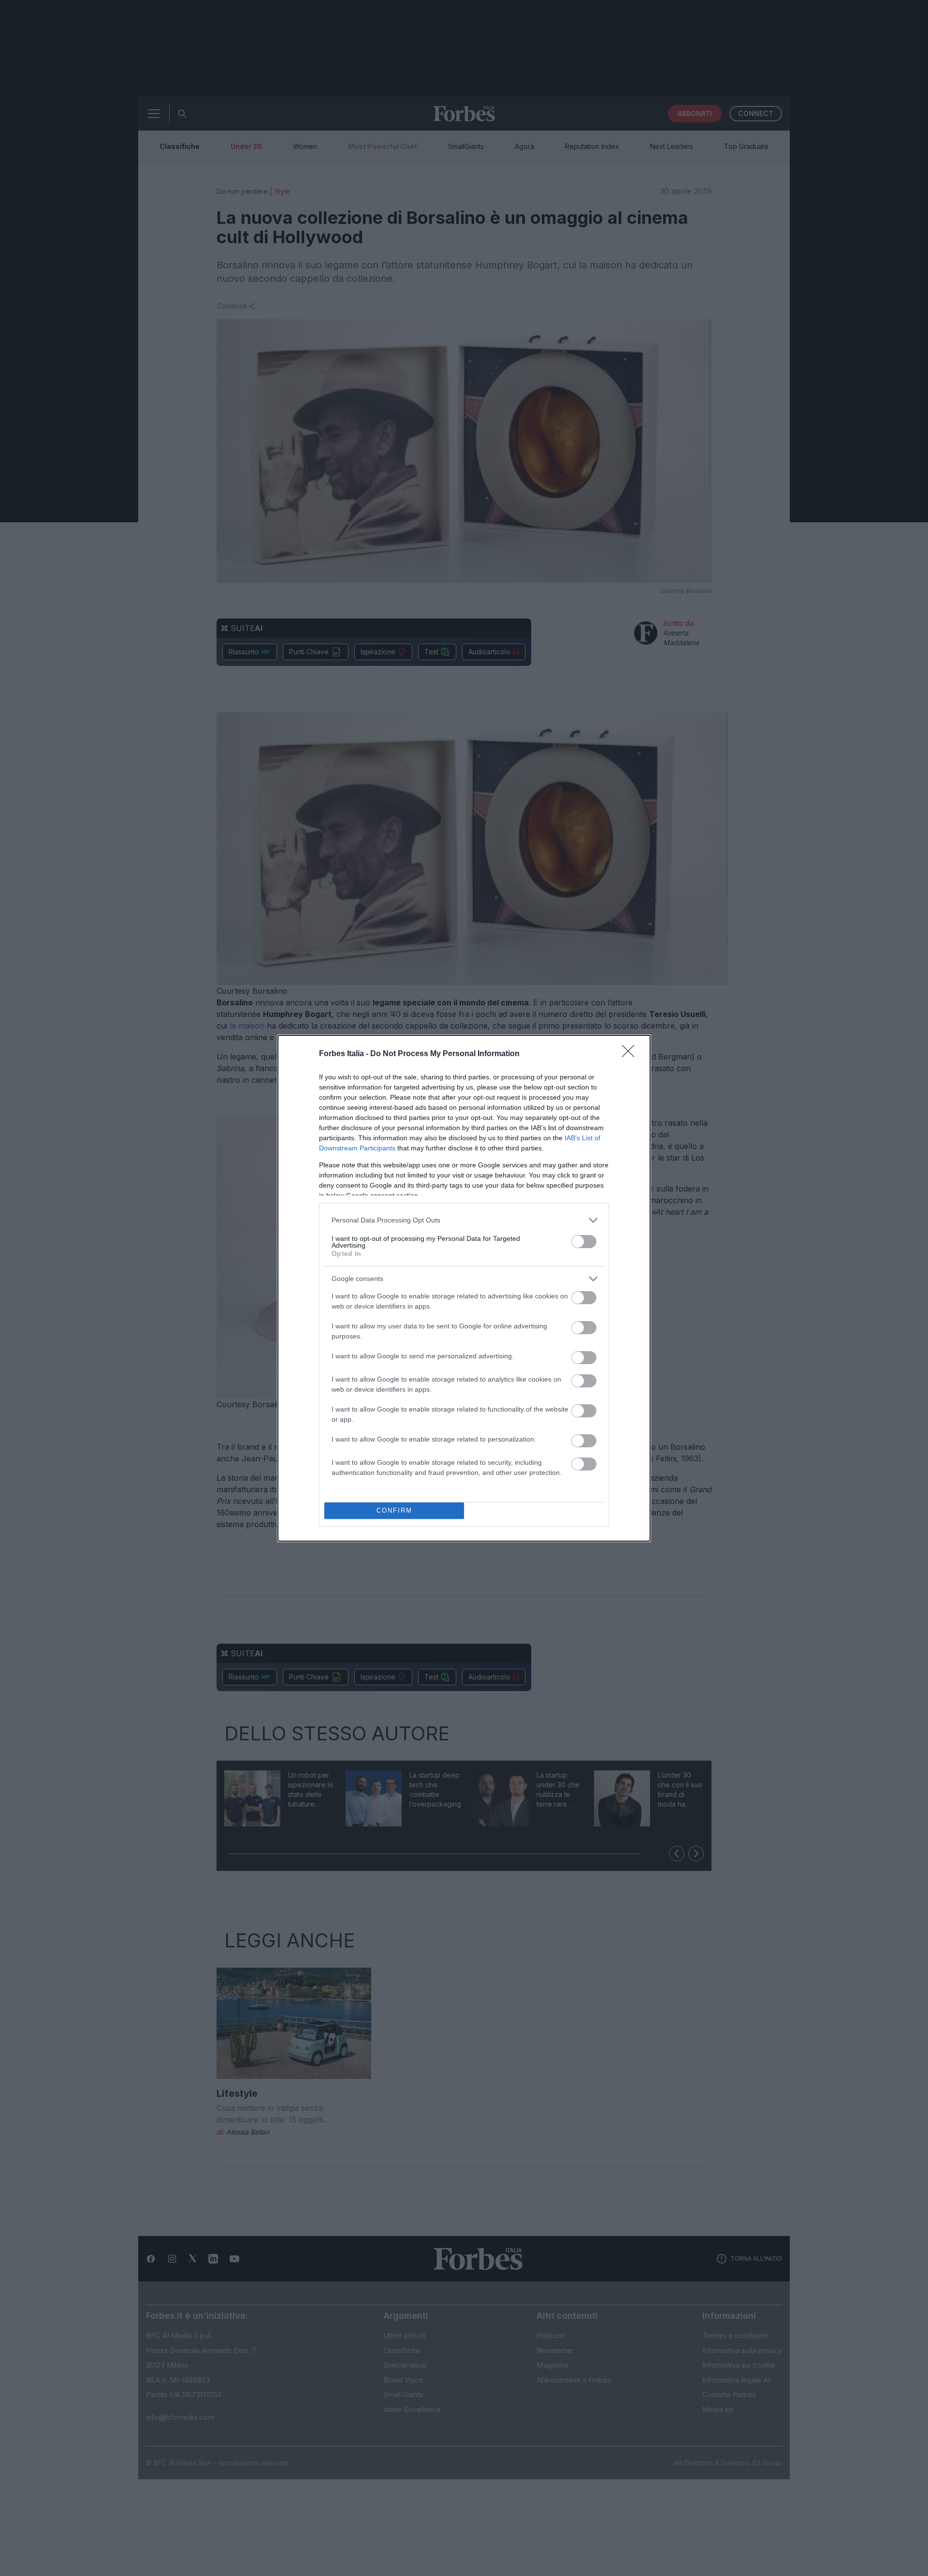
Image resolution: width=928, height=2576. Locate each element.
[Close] (631, 1054)
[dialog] (464, 1288)
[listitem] (464, 1220)
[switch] (584, 1242)
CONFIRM (394, 1510)
